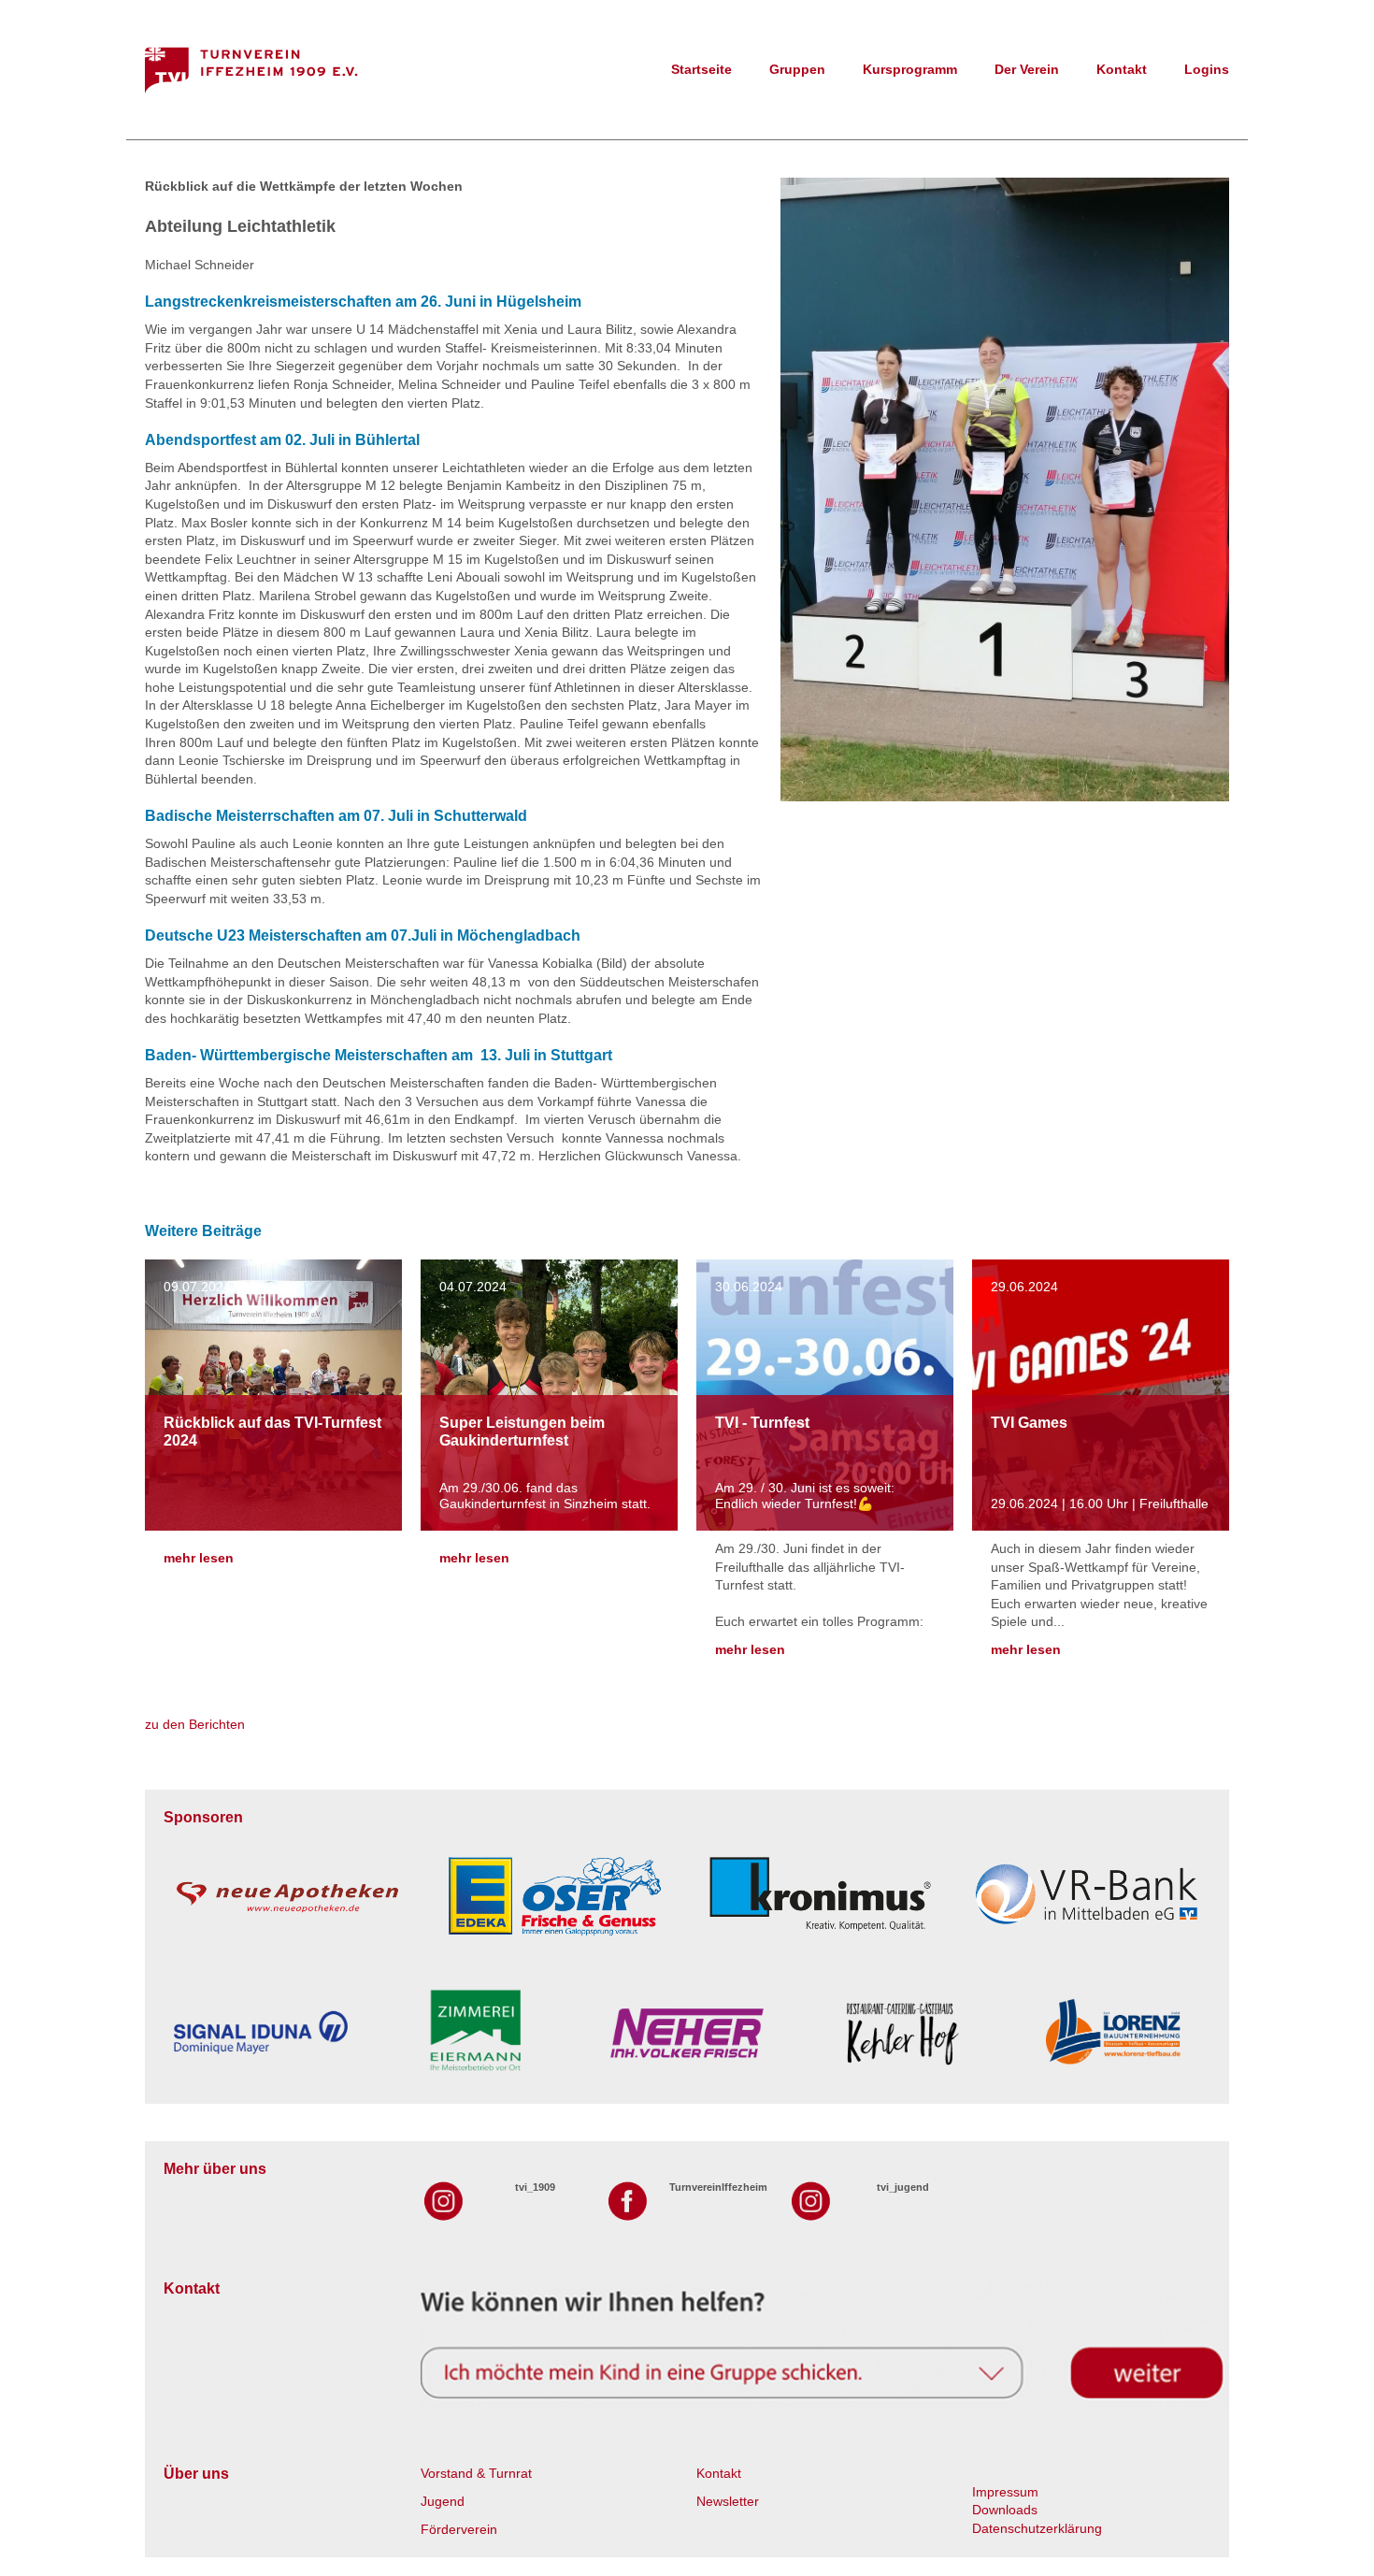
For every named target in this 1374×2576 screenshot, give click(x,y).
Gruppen (797, 69)
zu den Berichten (195, 1724)
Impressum (1005, 2492)
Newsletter (728, 2501)
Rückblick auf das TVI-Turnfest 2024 (272, 1432)
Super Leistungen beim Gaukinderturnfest (522, 1432)
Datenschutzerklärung (1037, 2528)
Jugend (443, 2501)
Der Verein (1027, 69)
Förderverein (459, 2529)
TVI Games (1029, 1423)
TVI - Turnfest (762, 1423)
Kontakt (1122, 69)
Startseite (701, 69)
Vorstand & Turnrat (476, 2473)
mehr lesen (199, 1558)
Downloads (1005, 2510)
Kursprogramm (910, 69)
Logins (1207, 69)
